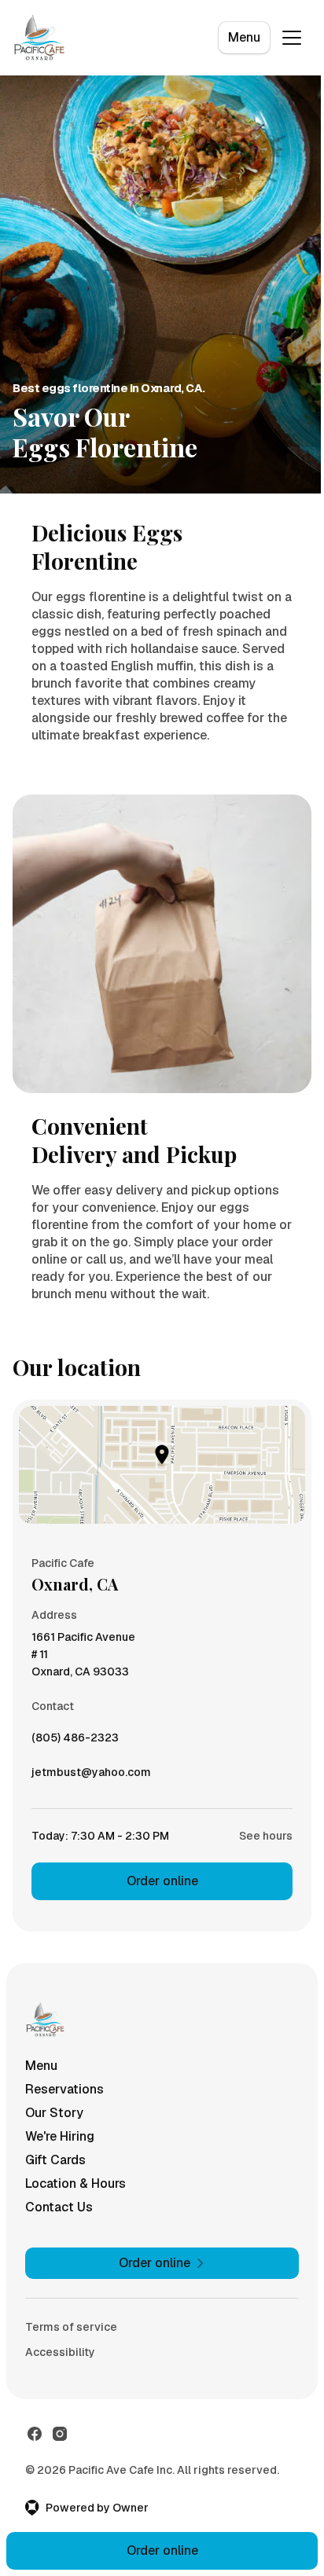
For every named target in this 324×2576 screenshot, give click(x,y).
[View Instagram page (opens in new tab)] (60, 2434)
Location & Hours (75, 2183)
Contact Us (59, 2207)
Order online (162, 1881)
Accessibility (60, 2352)
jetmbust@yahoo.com (91, 1776)
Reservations (64, 2089)
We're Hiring (60, 2136)
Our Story (54, 2113)
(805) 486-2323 (75, 1741)
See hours (266, 1836)
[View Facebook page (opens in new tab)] (35, 2434)
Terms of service (71, 2327)
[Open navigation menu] (292, 38)
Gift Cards (55, 2160)
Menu (244, 37)
